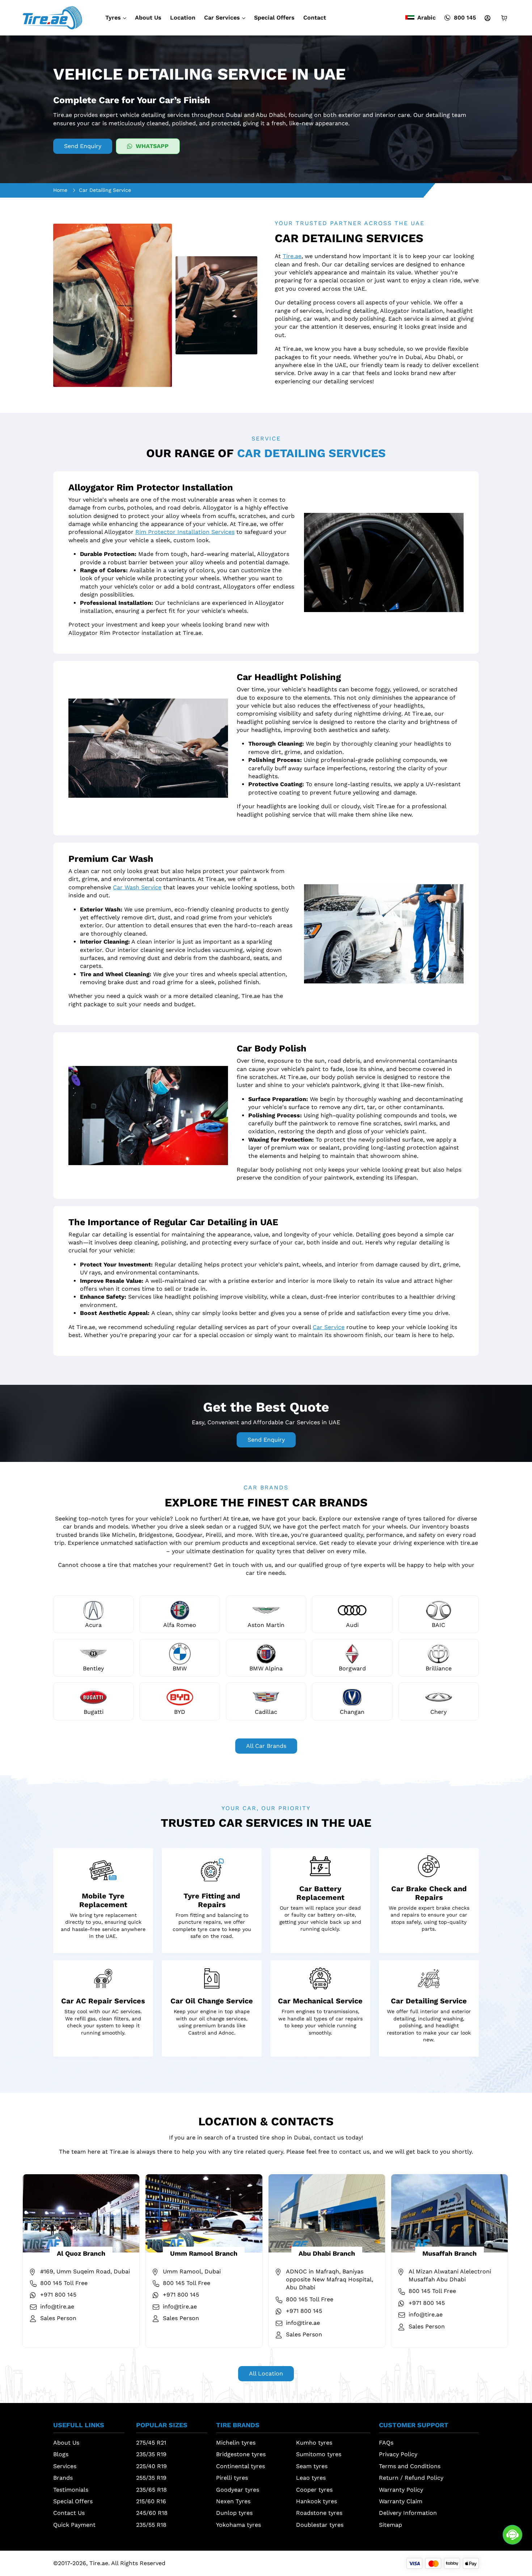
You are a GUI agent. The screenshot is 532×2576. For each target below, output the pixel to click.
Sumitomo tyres (319, 2454)
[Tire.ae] (52, 17)
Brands (63, 2478)
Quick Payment (74, 2525)
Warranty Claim (401, 2501)
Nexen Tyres (233, 2501)
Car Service (329, 1327)
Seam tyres (312, 2466)
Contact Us (69, 2513)
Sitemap (390, 2525)
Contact (315, 18)
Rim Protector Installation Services (185, 532)
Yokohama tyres (238, 2525)
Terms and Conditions (410, 2466)
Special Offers (274, 18)
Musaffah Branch (449, 2253)
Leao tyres (311, 2478)
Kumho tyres (314, 2443)
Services (65, 2466)
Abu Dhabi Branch (327, 2253)
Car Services (222, 18)
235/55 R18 (151, 2525)
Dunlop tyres (234, 2513)
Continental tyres (240, 2466)
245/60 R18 (152, 2513)
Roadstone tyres (319, 2513)
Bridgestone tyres (241, 2454)
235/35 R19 (151, 2454)
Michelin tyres (236, 2443)
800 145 (465, 18)
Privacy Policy (398, 2454)
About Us (148, 18)
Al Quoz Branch (81, 2253)
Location (183, 18)
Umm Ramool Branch (204, 2253)
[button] (89, 2427)
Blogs (61, 2454)
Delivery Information (408, 2513)
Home (60, 190)
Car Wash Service (137, 887)
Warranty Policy (401, 2490)
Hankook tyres (316, 2501)
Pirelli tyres (232, 2478)
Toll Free (64, 2283)
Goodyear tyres (238, 2490)
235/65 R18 (151, 2490)
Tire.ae (292, 256)
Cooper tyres (314, 2490)
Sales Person (58, 2318)
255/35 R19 (151, 2478)
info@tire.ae (57, 2307)
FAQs (386, 2443)
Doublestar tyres (320, 2525)
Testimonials (71, 2490)
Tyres (113, 18)
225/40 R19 (151, 2466)
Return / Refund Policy (411, 2478)
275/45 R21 (151, 2443)
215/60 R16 (151, 2501)
